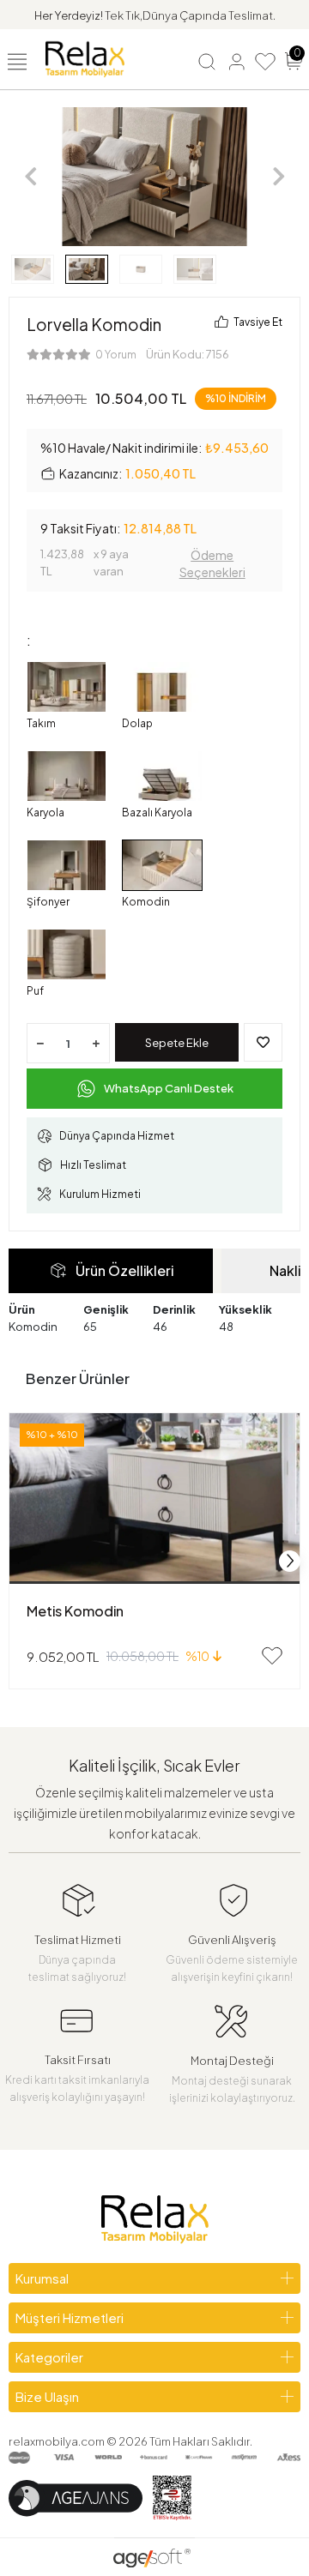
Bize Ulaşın (47, 2396)
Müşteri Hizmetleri (70, 2317)
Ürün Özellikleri (124, 1270)
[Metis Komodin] (154, 1499)
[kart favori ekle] (272, 1656)
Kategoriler (49, 2357)
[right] (290, 1561)
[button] (30, 177)
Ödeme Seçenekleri (212, 563)
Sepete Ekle (177, 1043)
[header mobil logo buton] (85, 57)
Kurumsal (42, 2278)
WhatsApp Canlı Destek (169, 1088)
